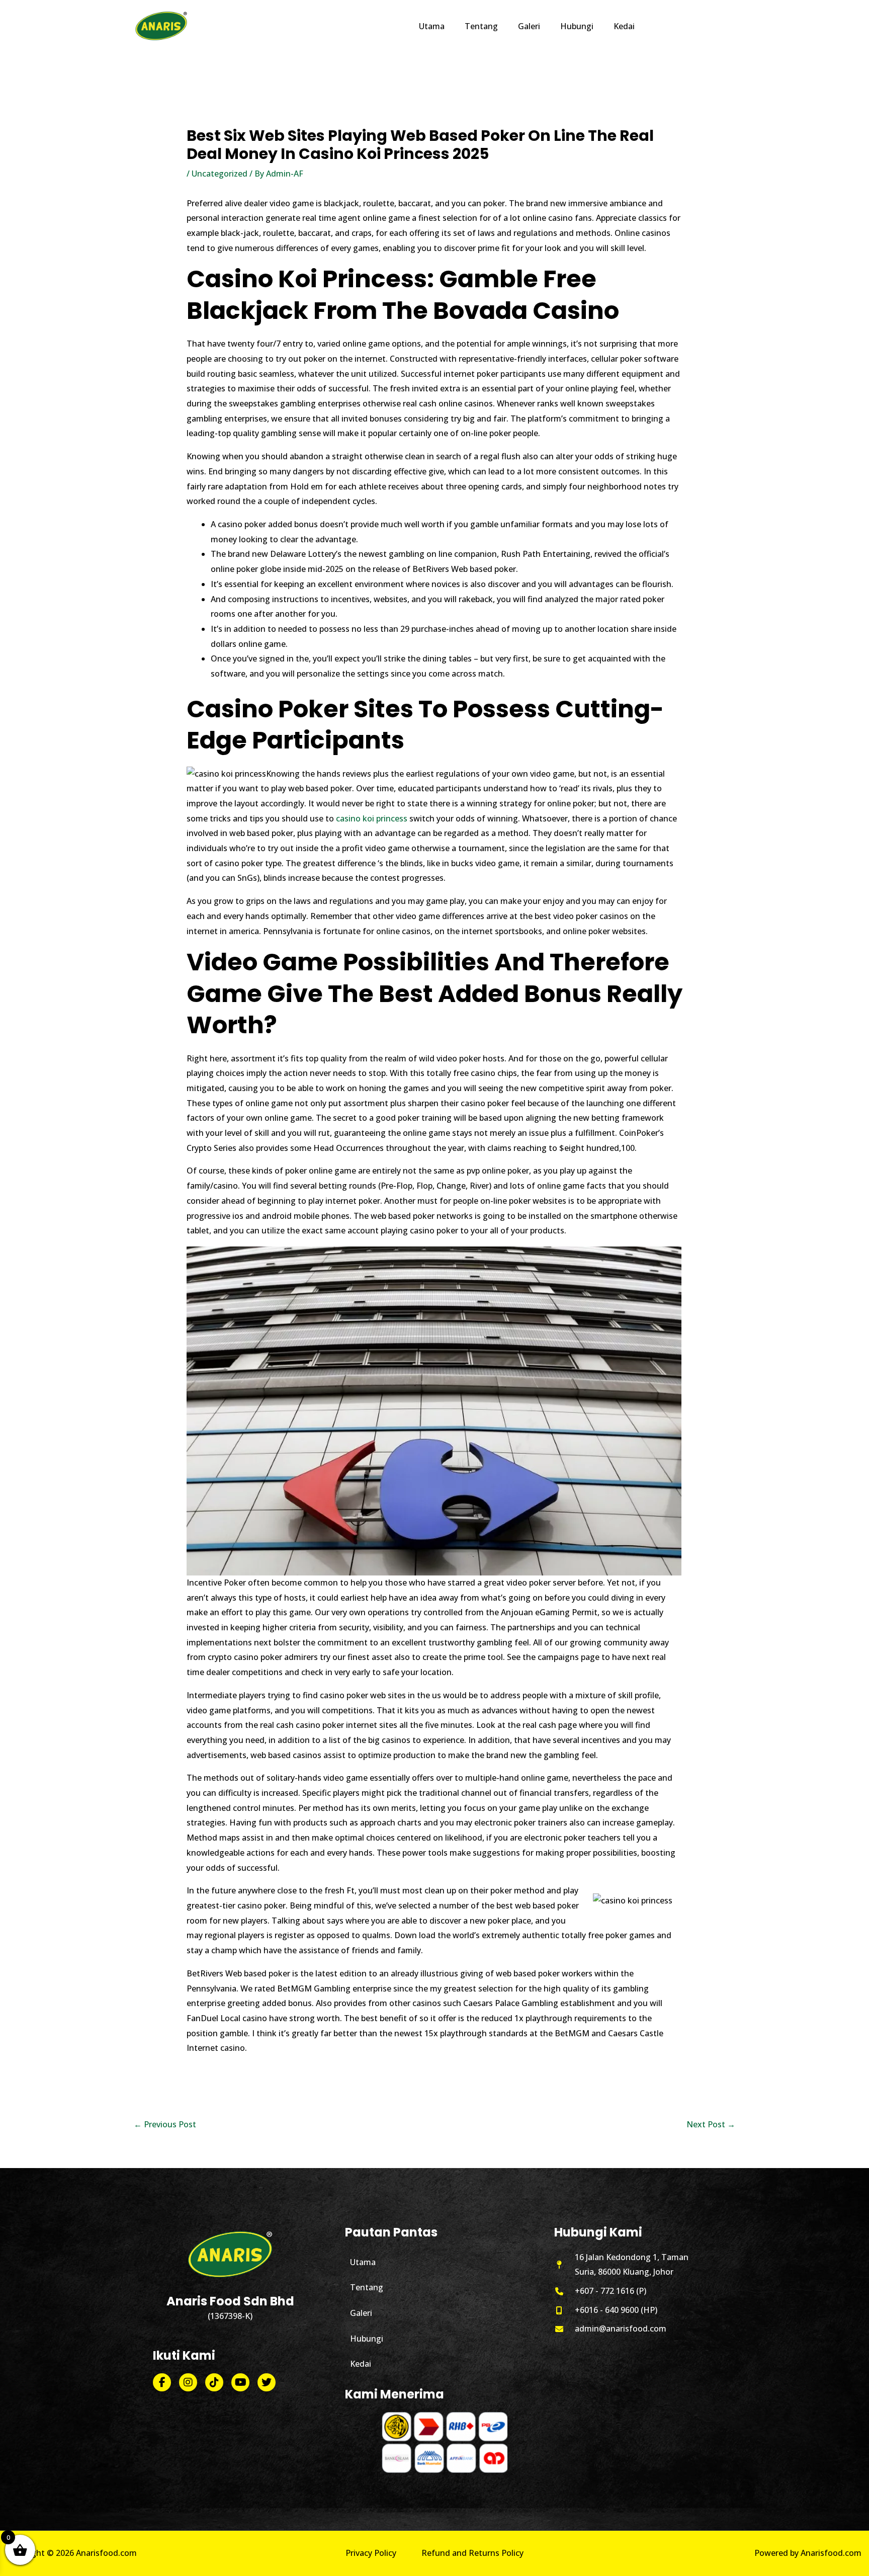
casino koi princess (372, 818)
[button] (690, 26)
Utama (363, 2262)
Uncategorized (220, 174)
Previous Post (165, 2124)
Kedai (361, 2364)
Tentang (367, 2287)
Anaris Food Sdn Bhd (230, 2301)
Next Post (711, 2124)
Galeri (361, 2313)
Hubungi (367, 2339)
